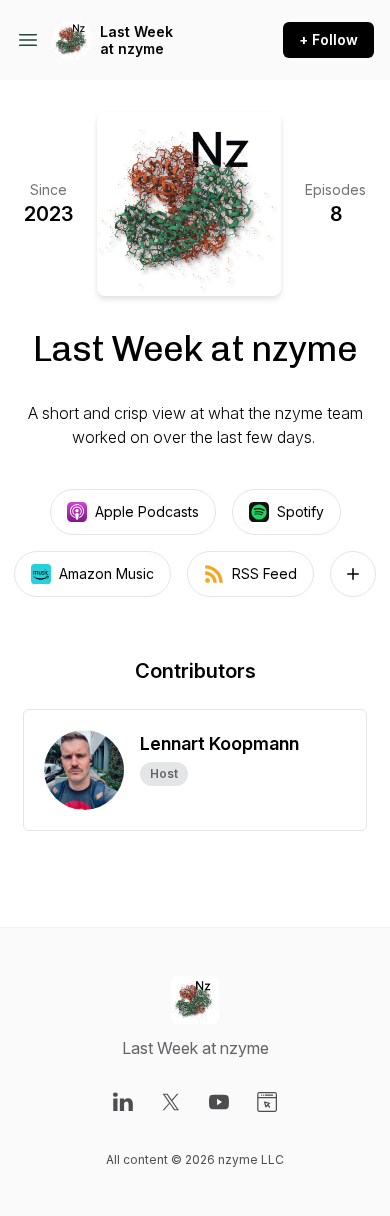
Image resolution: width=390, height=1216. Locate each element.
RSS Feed (264, 573)
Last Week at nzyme (136, 40)
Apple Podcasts (147, 511)
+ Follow (328, 39)
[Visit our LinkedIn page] (123, 1102)
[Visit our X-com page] (171, 1102)
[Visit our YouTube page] (219, 1102)
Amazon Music (106, 573)
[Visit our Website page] (267, 1102)
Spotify (300, 511)
